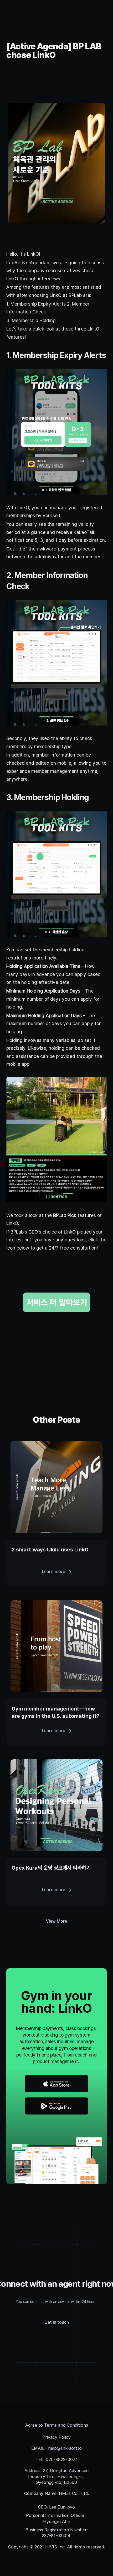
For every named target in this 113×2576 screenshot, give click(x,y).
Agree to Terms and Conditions (57, 2425)
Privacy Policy (56, 2437)
